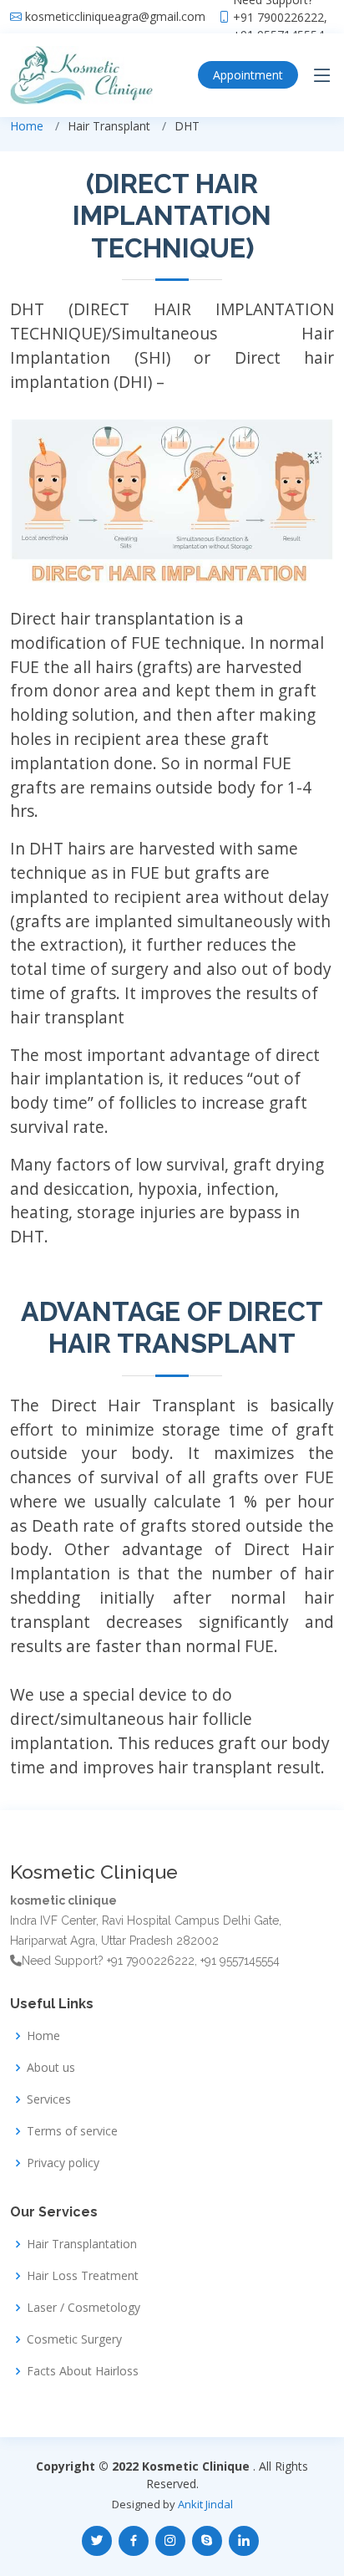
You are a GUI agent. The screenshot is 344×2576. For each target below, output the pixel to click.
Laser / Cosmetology (83, 2308)
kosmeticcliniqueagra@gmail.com (115, 17)
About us (51, 2068)
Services (49, 2099)
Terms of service (72, 2131)
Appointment (248, 75)
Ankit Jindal (205, 2504)
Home (27, 126)
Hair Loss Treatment (83, 2276)
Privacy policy (63, 2163)
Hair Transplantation (82, 2244)
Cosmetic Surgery (74, 2339)
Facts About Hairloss (83, 2371)
